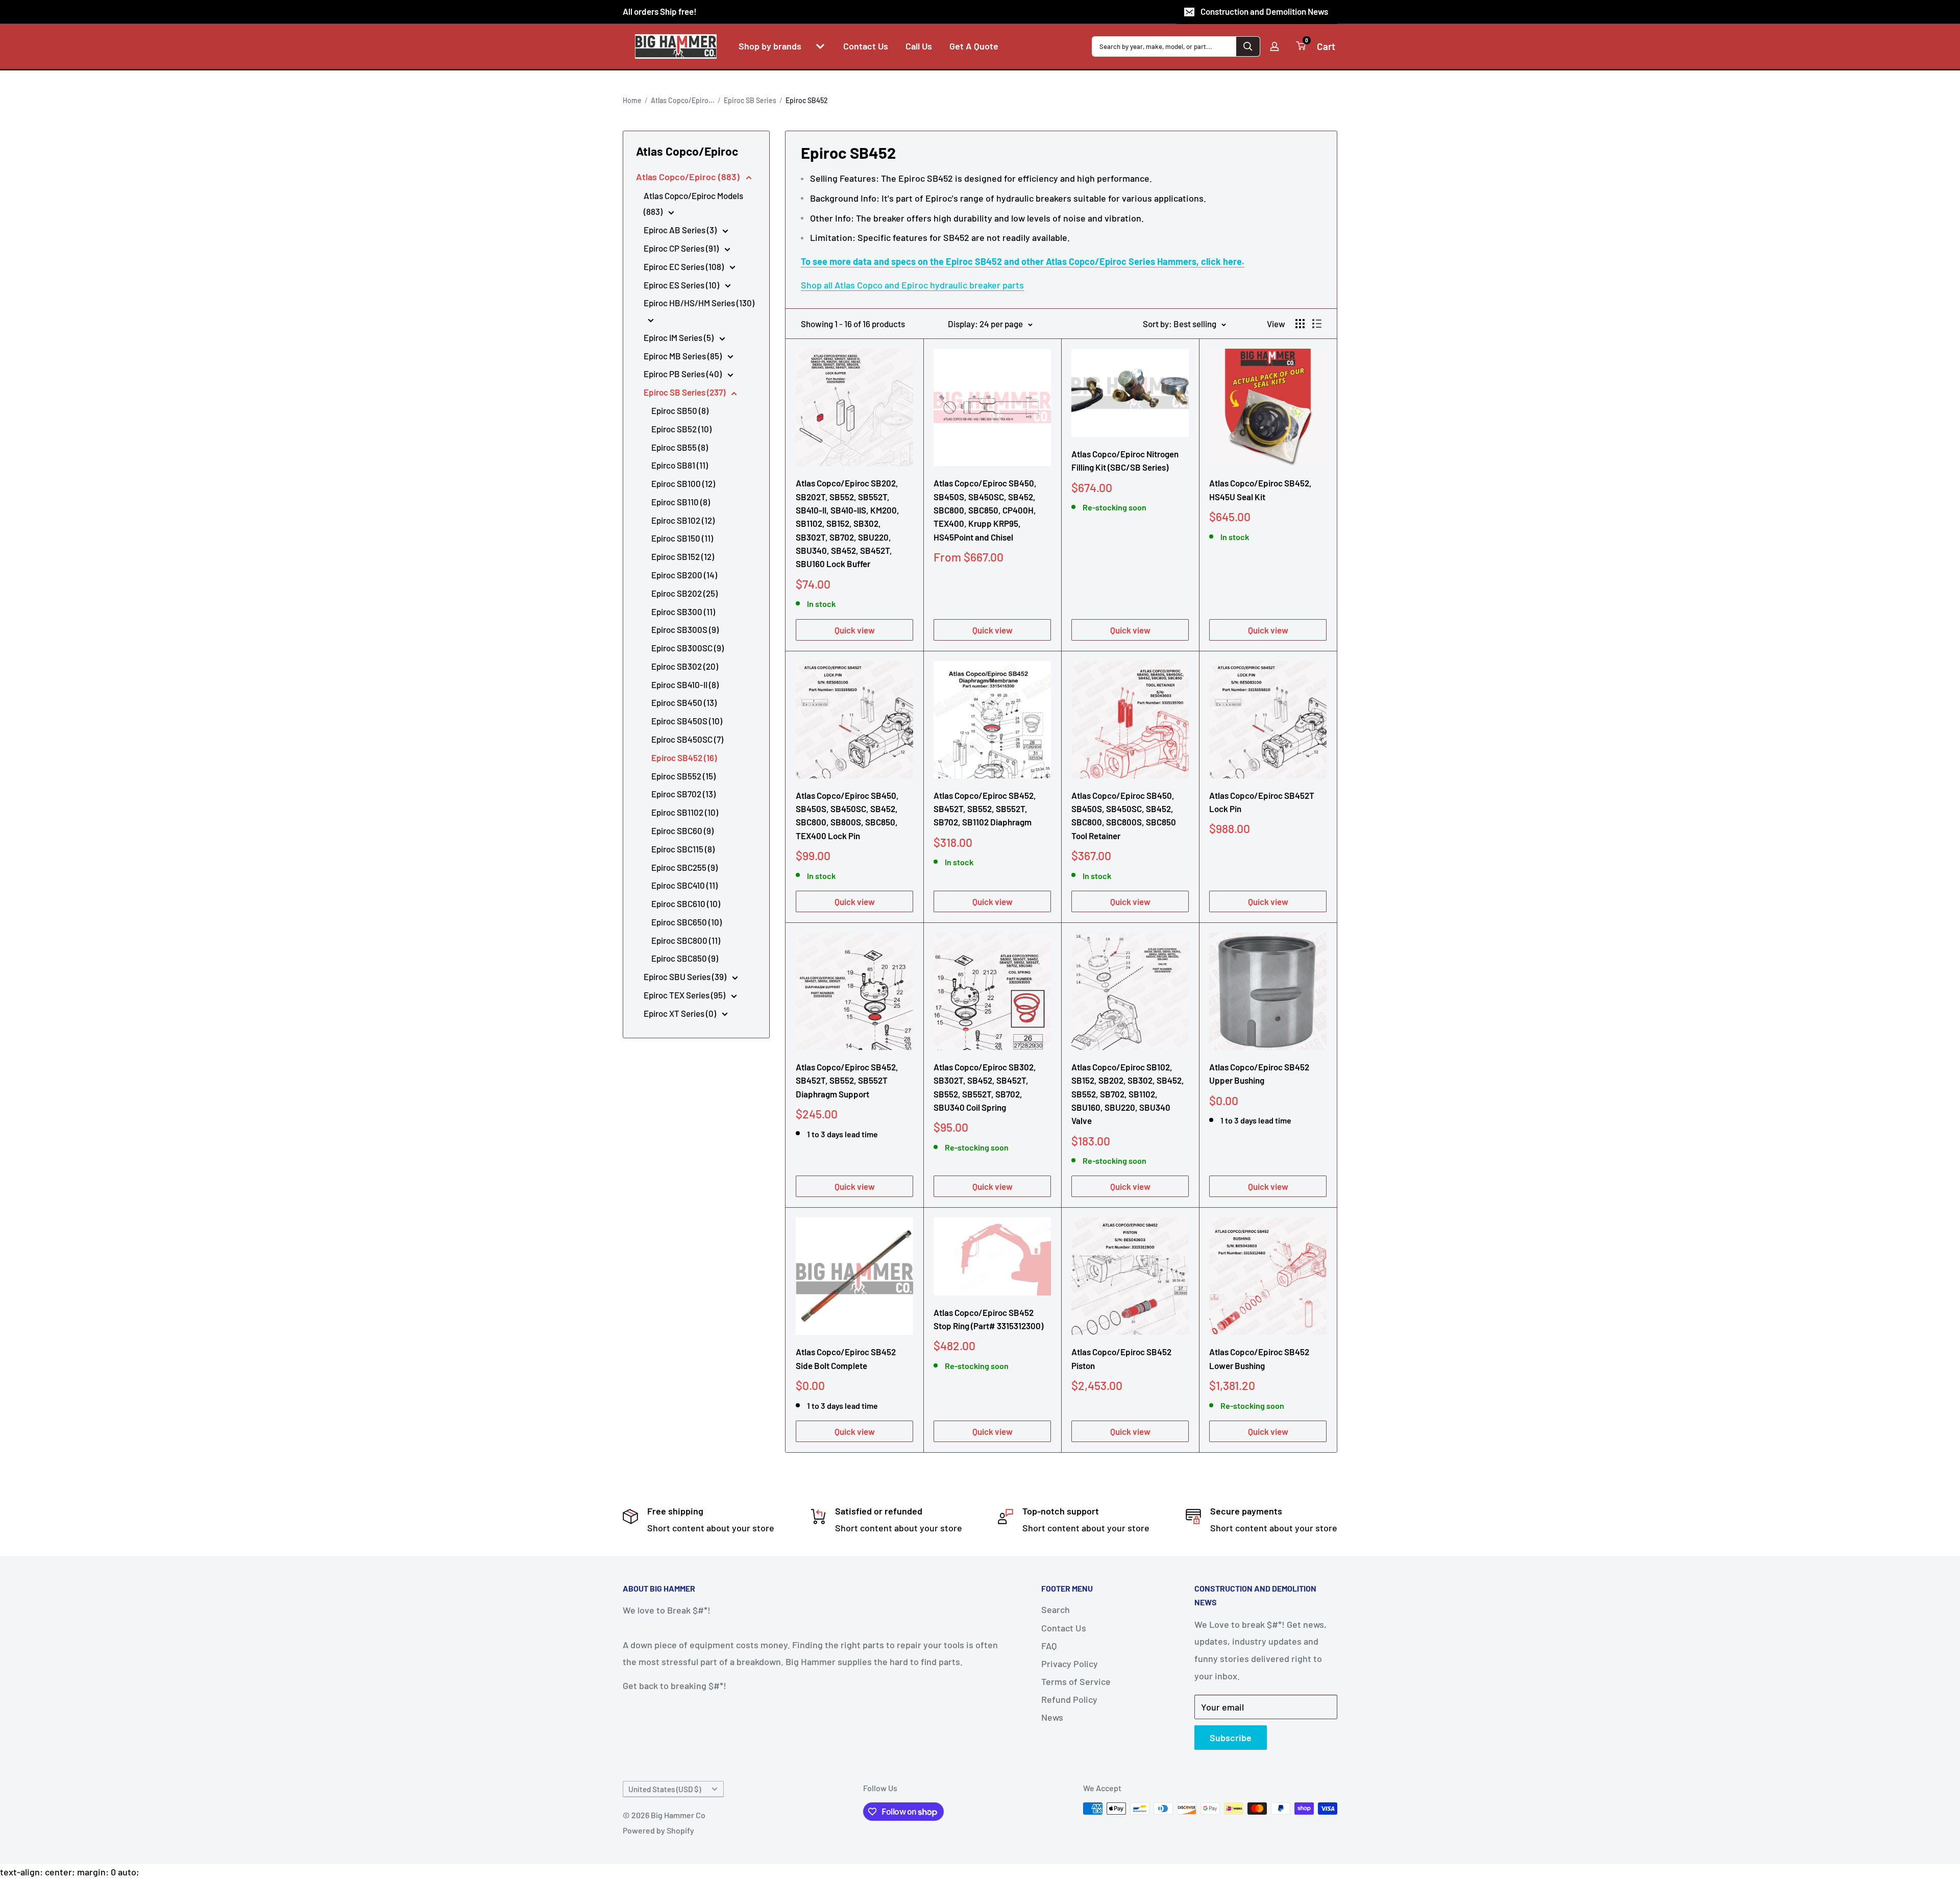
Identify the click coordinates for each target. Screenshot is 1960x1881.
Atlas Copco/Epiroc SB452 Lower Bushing (1259, 1358)
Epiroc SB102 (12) (683, 520)
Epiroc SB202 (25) (684, 593)
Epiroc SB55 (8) (680, 447)
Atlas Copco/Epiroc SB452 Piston (1121, 1358)
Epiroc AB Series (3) (681, 230)
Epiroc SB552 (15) (683, 776)
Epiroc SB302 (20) (685, 666)
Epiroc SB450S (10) (687, 721)
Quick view (855, 630)
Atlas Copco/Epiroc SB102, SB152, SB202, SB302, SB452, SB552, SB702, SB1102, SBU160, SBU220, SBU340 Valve (1128, 1094)
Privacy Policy (1070, 1664)
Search (1056, 1609)
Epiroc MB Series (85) (683, 356)
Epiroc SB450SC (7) (687, 739)
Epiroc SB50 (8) (680, 410)
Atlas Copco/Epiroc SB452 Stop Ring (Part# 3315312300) (988, 1319)
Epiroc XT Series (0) (681, 1013)
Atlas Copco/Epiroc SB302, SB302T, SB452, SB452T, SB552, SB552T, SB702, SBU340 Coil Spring (985, 1087)
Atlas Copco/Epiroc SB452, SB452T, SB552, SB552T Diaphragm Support (847, 1080)
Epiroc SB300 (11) (683, 612)
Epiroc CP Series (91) (682, 248)
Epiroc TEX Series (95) (685, 995)
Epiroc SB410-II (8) (685, 685)
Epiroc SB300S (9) (685, 629)
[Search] (1248, 46)
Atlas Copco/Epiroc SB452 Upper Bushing (1259, 1073)
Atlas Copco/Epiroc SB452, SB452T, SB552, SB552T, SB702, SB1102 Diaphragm (985, 809)
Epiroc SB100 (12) (683, 483)
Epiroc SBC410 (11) (684, 885)
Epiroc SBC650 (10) (687, 922)
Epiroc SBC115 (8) (683, 849)
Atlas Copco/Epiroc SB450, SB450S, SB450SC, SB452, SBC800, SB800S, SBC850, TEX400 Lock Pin (847, 815)
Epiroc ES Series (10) (682, 285)
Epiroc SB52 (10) (681, 429)
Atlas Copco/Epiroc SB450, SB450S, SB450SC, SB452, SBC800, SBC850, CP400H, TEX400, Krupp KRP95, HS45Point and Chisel (985, 510)
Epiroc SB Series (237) (685, 392)
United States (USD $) (665, 1789)
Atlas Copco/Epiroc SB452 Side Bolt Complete (846, 1358)
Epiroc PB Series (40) (683, 374)
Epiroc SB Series (750, 100)
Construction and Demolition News (1264, 11)
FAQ (1049, 1646)
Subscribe (1231, 1738)
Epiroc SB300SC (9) (688, 648)
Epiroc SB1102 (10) (685, 812)
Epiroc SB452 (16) (684, 758)
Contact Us (1064, 1628)
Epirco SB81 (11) (680, 465)
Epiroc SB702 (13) (683, 794)
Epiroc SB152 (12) (683, 556)
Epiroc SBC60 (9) (682, 830)
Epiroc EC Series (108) (684, 266)
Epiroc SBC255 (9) (684, 867)
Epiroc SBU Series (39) (686, 976)
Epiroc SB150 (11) (682, 538)
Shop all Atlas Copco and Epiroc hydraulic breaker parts (912, 285)
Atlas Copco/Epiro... (683, 100)
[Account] (1275, 46)
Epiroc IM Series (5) (679, 337)
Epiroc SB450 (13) (684, 702)
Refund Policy (1069, 1699)
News (1052, 1717)
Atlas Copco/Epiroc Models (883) (693, 204)
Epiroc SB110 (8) (681, 502)
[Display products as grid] (1300, 324)
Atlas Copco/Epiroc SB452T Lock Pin (1262, 802)
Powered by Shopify (658, 1830)
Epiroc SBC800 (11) (686, 940)
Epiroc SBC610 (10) (686, 903)
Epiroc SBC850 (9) (685, 958)
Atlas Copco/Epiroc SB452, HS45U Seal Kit (1260, 490)
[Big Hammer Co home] (676, 46)
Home (632, 100)
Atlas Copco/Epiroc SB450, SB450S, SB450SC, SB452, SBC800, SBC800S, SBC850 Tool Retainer (1124, 815)
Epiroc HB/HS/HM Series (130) (699, 303)
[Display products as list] (1317, 324)
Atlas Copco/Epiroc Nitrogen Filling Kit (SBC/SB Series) (1125, 460)
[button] (820, 46)
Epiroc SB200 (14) (684, 575)
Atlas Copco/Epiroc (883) (689, 177)
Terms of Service (1076, 1681)
